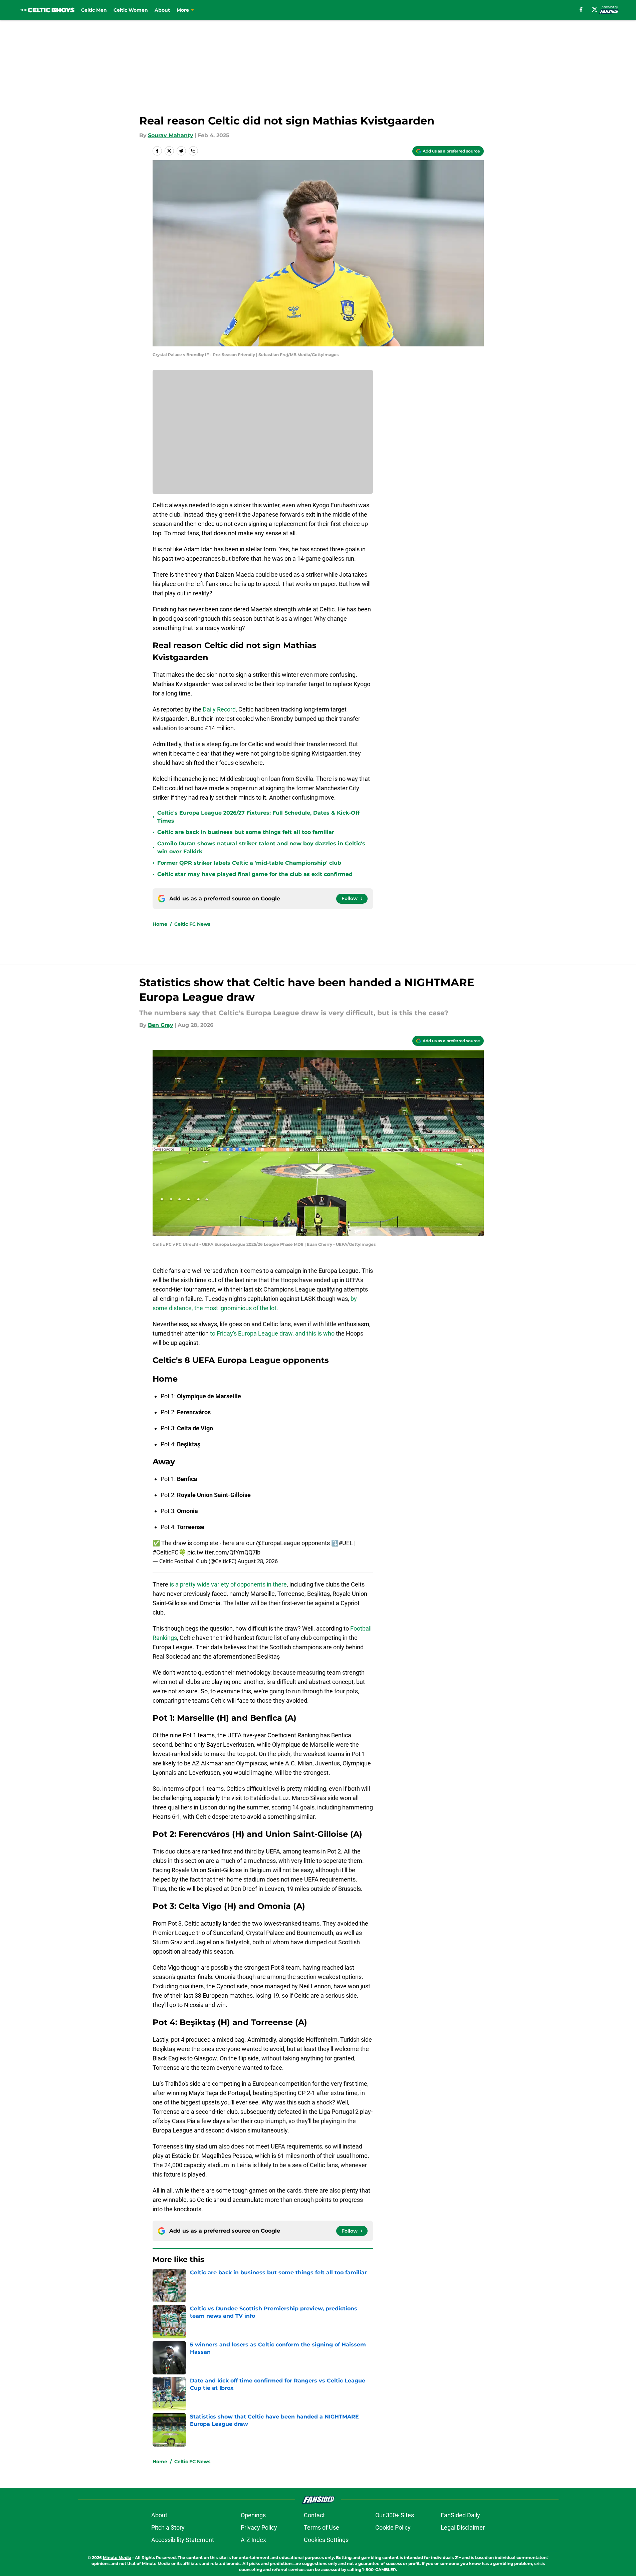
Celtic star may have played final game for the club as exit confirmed (255, 874)
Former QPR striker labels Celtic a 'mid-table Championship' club (249, 863)
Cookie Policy (393, 2527)
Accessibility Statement (183, 2540)
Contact (314, 2515)
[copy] (193, 151)
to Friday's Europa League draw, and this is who (272, 1333)
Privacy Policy (259, 2527)
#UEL (346, 1543)
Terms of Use (322, 2527)
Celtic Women (131, 10)
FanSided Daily (460, 2515)
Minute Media (117, 2557)
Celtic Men (94, 10)
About (162, 10)
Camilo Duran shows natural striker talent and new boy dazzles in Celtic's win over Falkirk (261, 847)
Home (160, 924)
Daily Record (219, 709)
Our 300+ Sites (395, 2515)
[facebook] (581, 9)
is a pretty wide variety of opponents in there (228, 1584)
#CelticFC (166, 1552)
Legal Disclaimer (463, 2527)
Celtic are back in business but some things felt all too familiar (246, 832)
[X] (595, 9)
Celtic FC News (192, 924)
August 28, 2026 (258, 1561)
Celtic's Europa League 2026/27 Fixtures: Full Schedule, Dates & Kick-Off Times (258, 817)
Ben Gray (161, 1025)
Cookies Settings (326, 2540)
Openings (253, 2515)
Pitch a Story (168, 2527)
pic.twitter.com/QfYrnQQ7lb (224, 1552)
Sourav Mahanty (171, 135)
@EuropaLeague (278, 1543)
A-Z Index (253, 2540)
